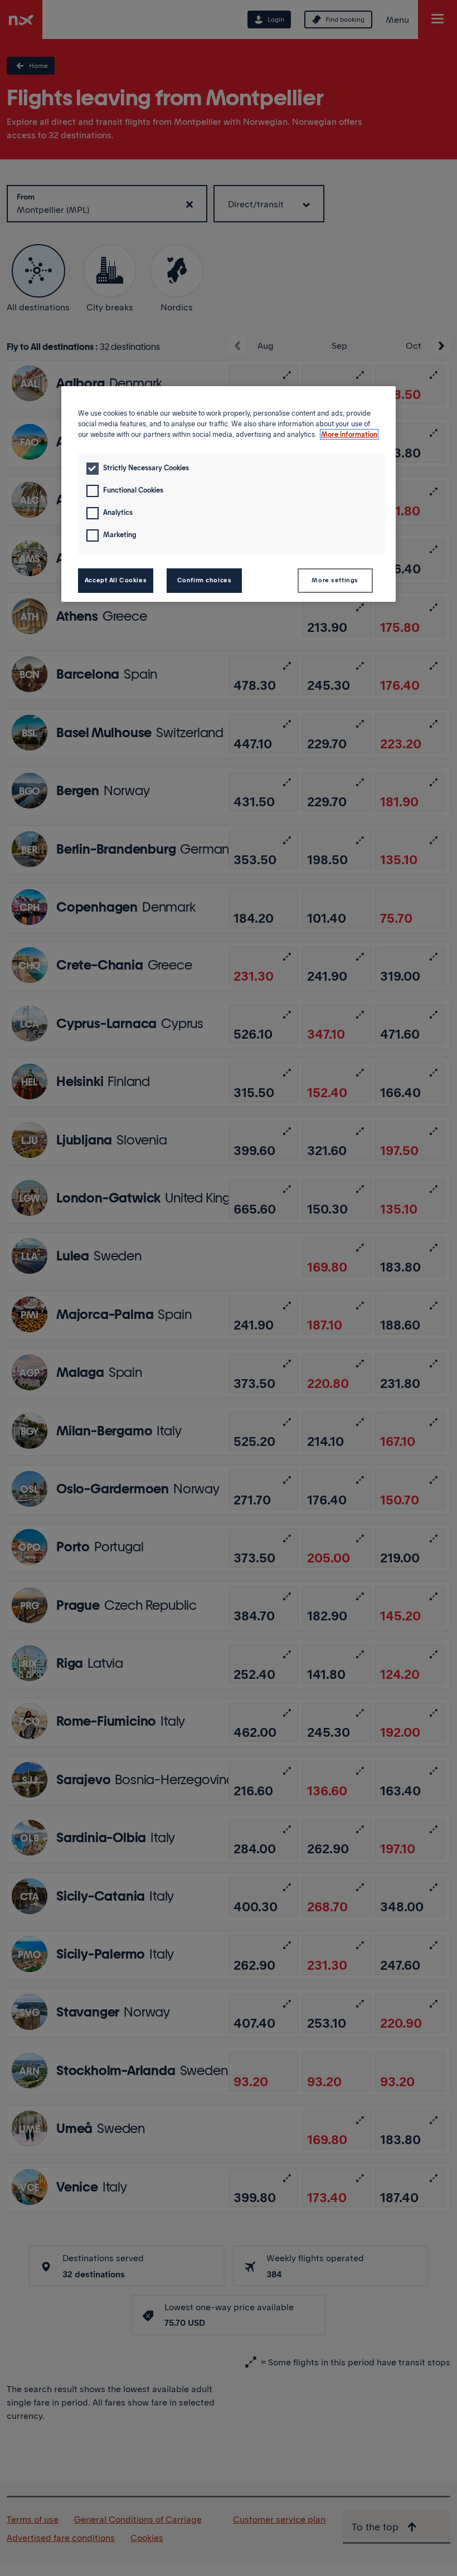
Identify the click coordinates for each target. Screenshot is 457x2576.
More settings (335, 580)
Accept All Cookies (116, 580)
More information (349, 434)
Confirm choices (205, 580)
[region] (229, 494)
